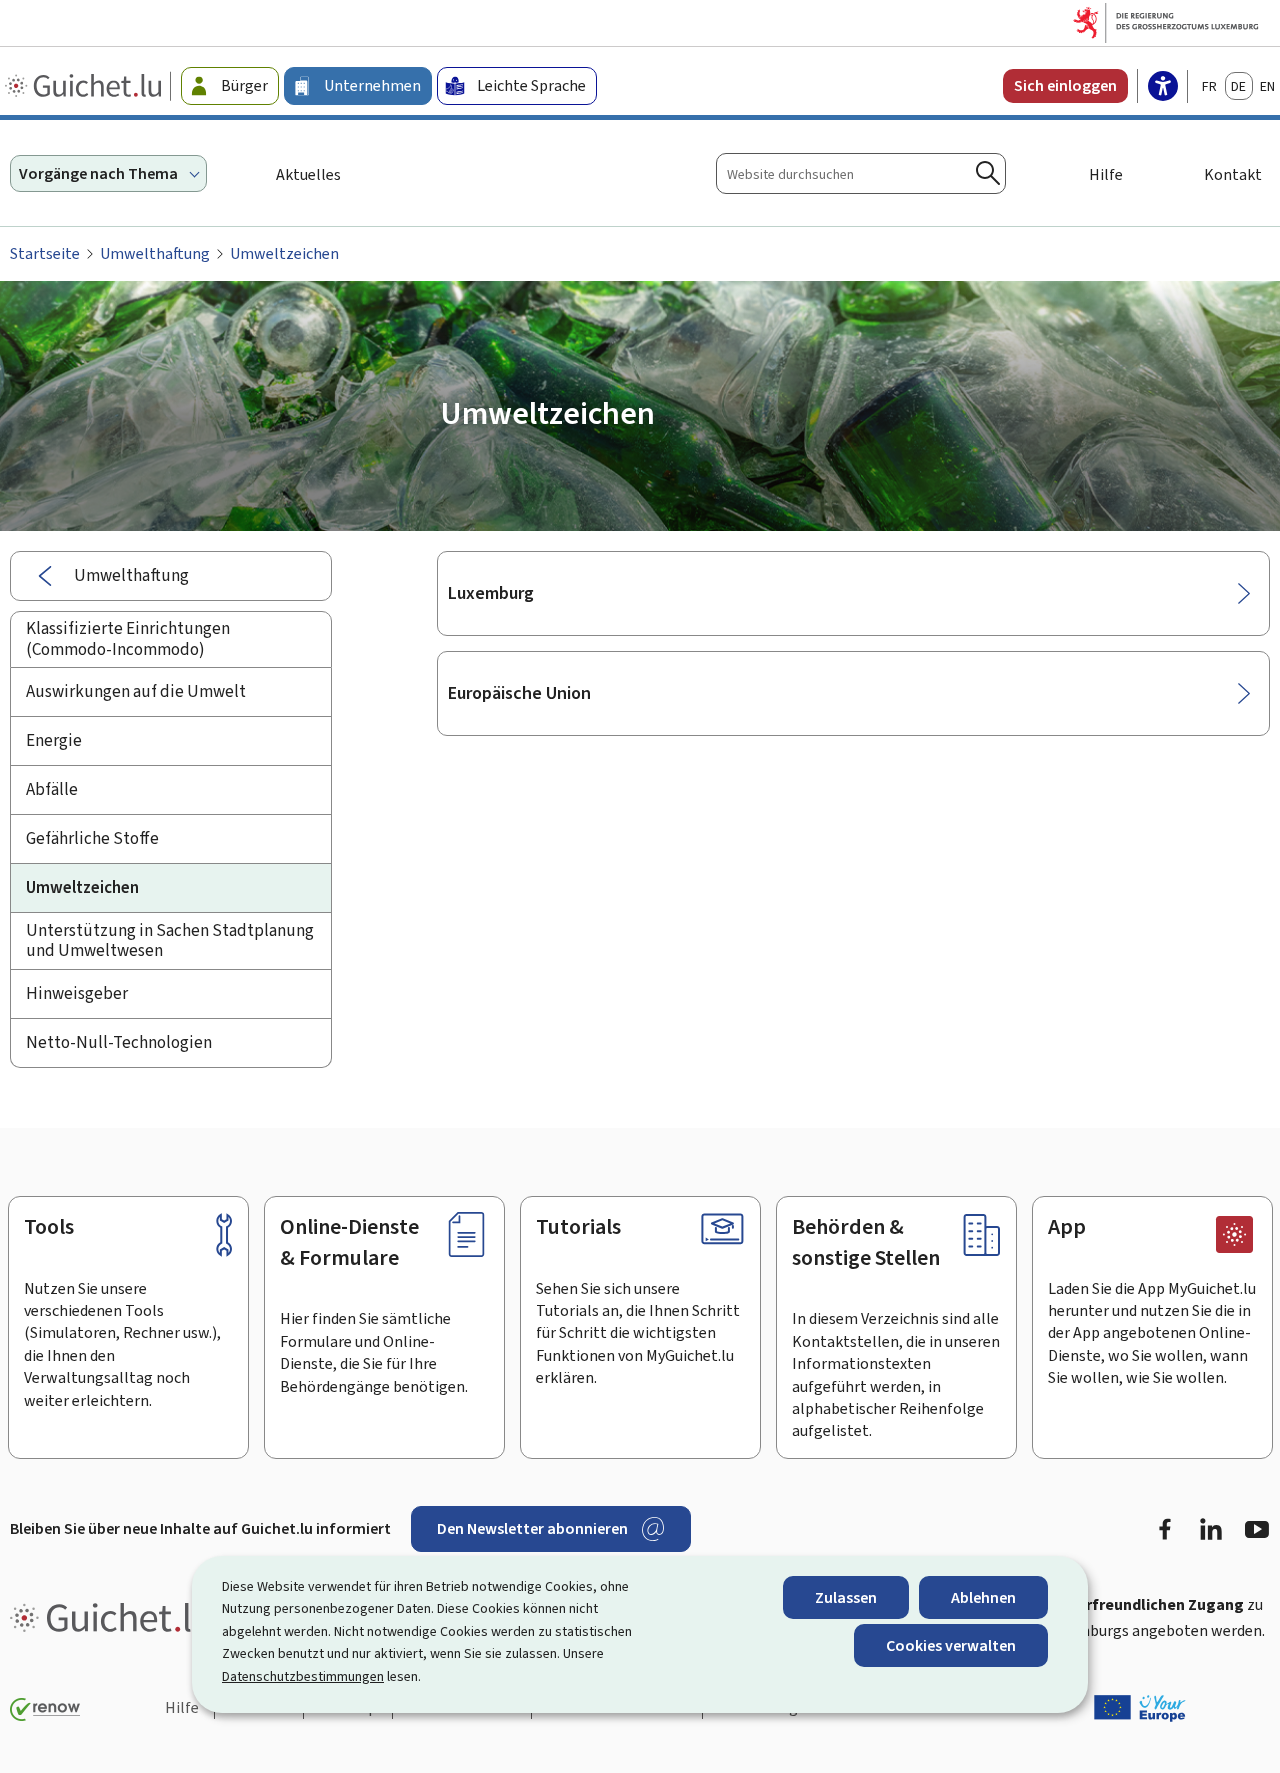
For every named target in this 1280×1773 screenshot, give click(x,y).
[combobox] (861, 173)
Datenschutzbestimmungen (303, 1676)
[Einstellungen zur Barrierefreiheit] (1163, 88)
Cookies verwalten (951, 1645)
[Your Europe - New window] (1140, 1708)
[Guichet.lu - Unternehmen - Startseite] (85, 86)
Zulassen (846, 1597)
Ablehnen (983, 1597)
